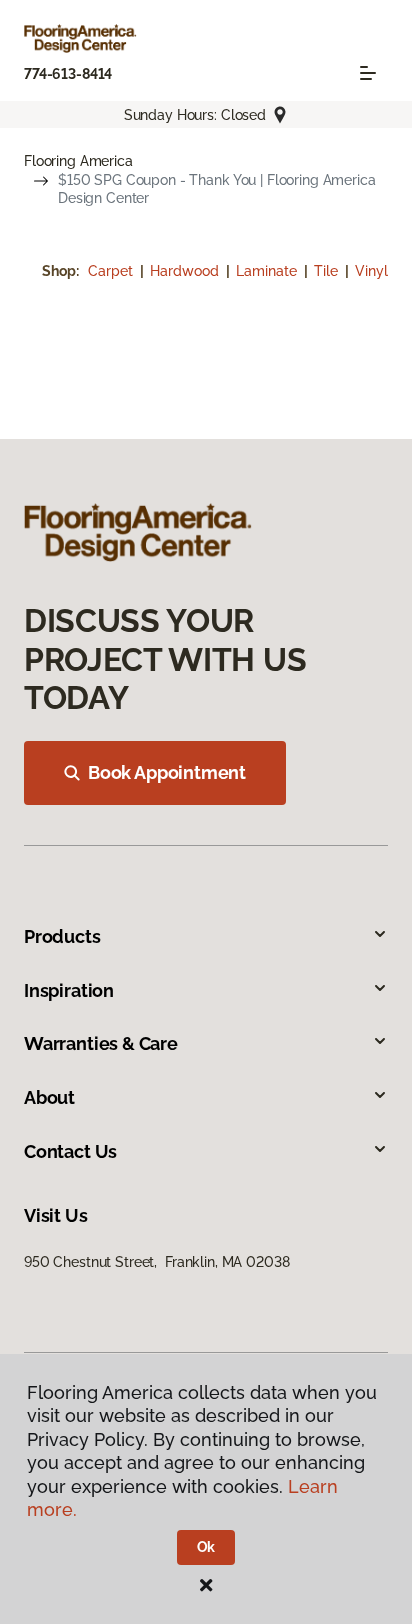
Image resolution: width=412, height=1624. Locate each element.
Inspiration (69, 990)
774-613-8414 (68, 74)
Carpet (112, 271)
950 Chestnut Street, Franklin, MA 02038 (156, 1262)
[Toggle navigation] (368, 73)
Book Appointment (167, 772)
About (49, 1097)
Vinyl (371, 271)
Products (62, 936)
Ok (206, 1547)
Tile (328, 271)
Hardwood (186, 271)
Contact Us (70, 1151)
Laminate (268, 271)
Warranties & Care (101, 1043)
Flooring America (78, 161)
